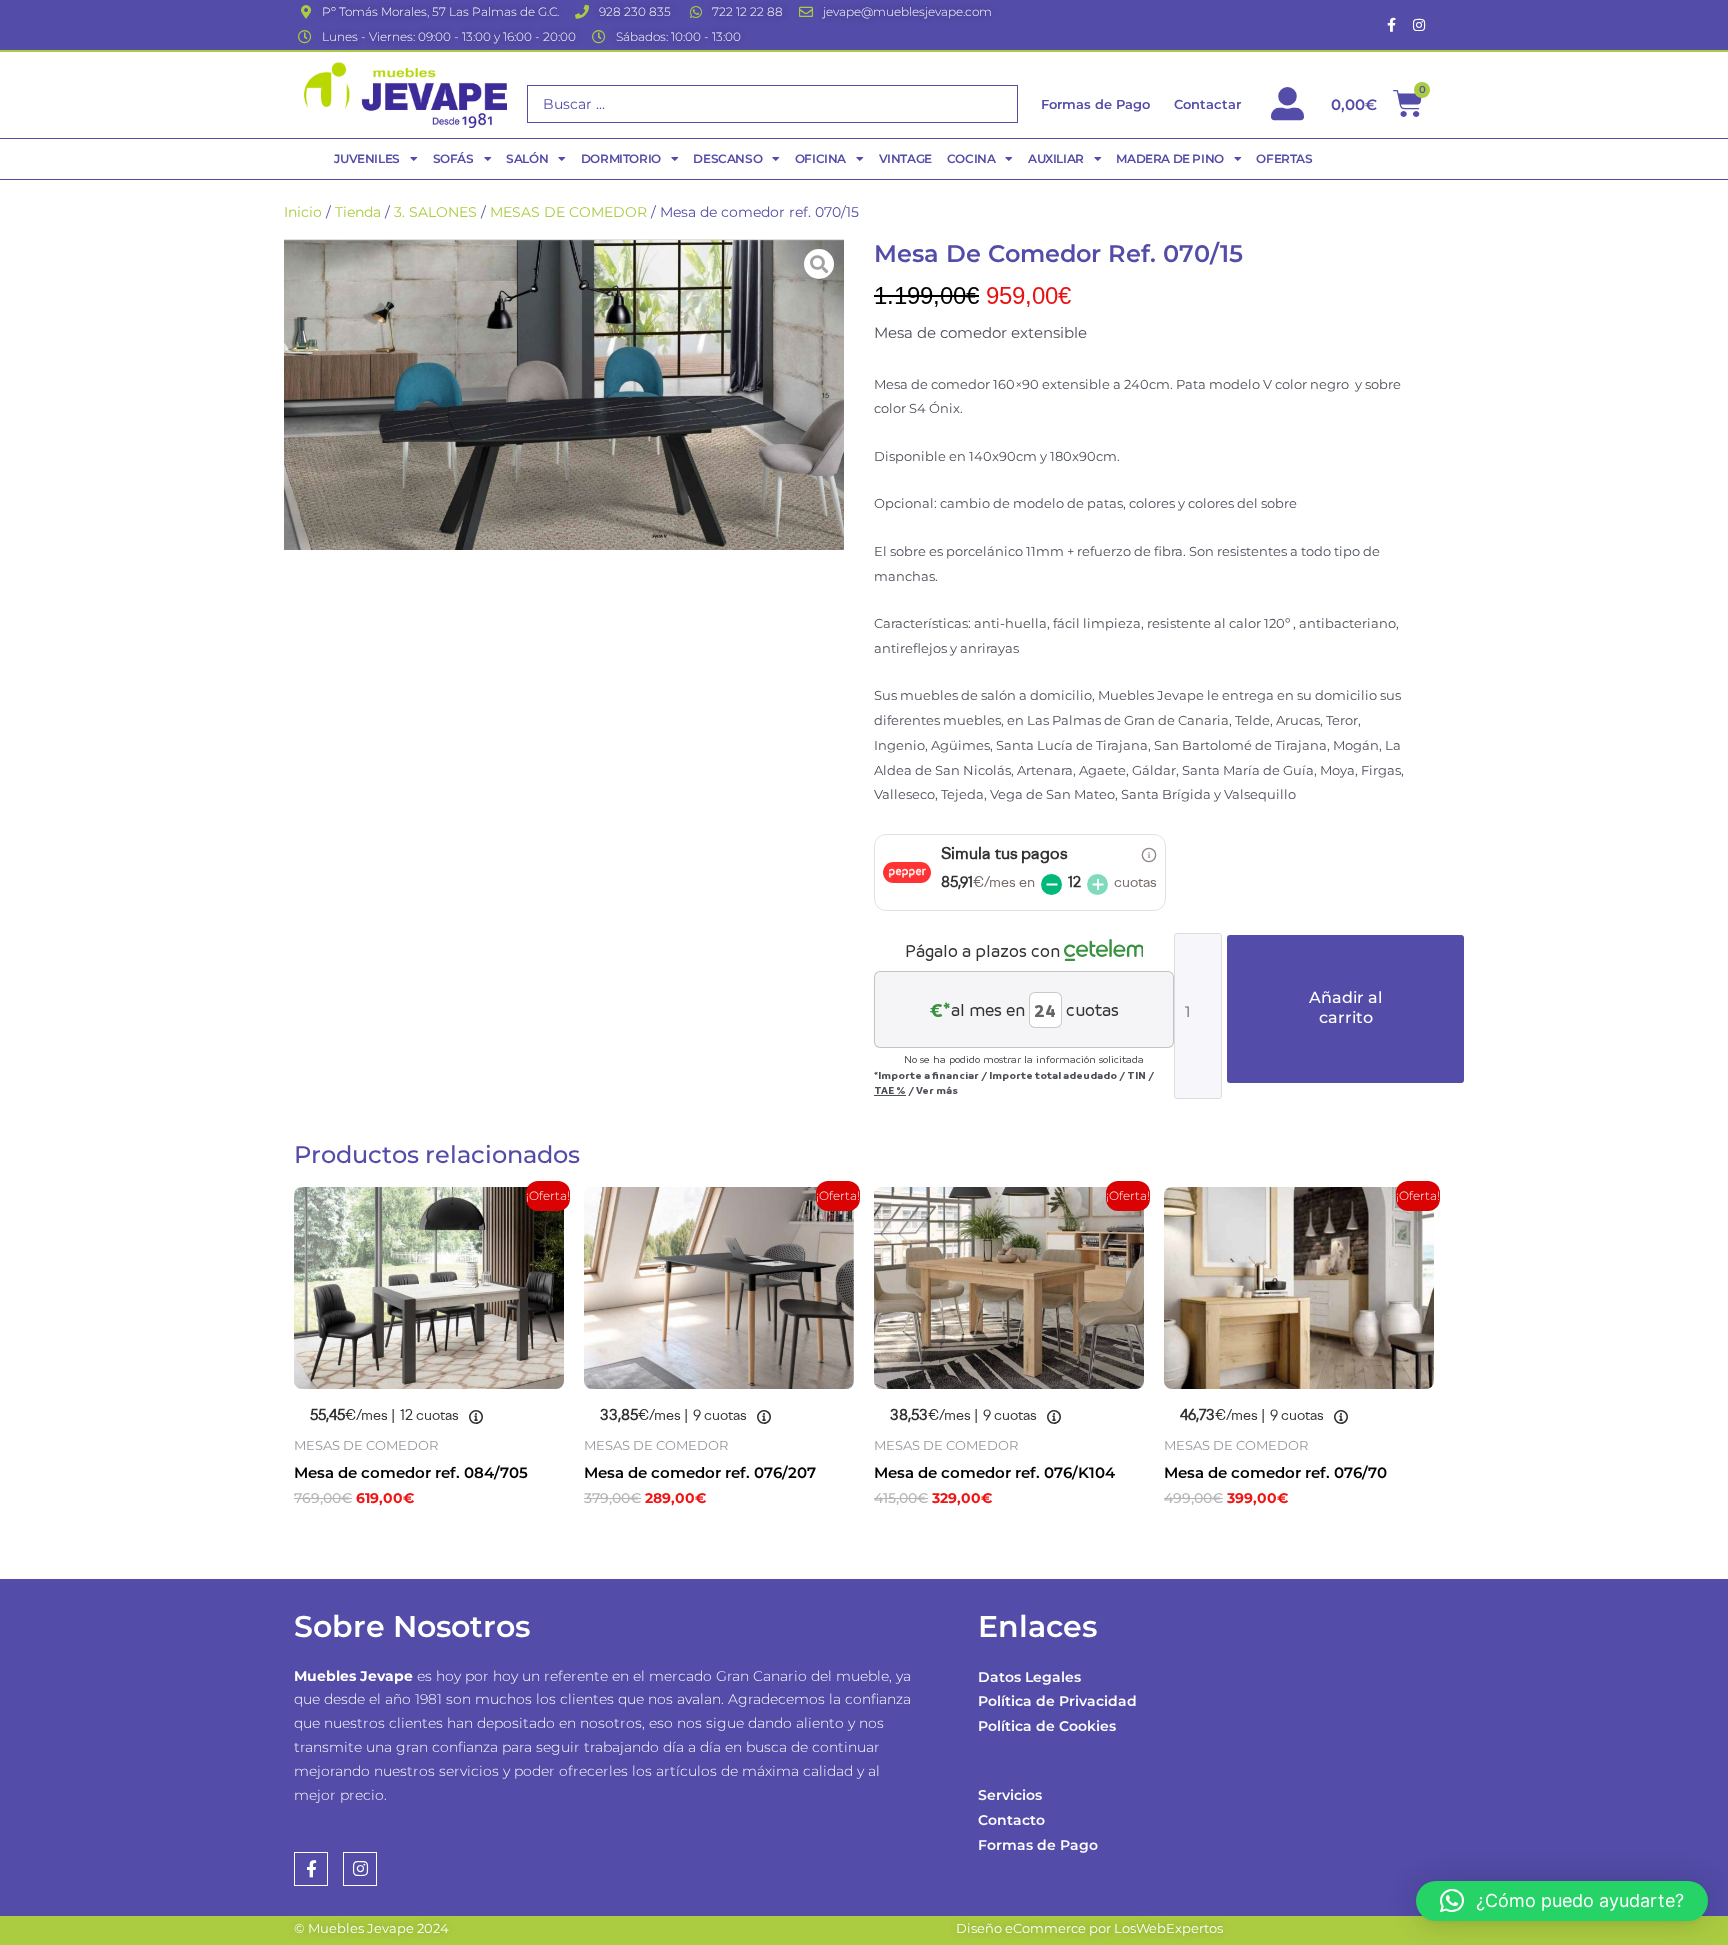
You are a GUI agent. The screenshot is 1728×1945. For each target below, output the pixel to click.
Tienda (358, 212)
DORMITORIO (621, 158)
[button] (1562, 1901)
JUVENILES (366, 158)
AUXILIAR (1056, 158)
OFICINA (820, 158)
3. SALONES (435, 212)
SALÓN (527, 158)
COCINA (971, 158)
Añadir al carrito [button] (394, 1541)
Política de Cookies (1047, 1726)
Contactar (1207, 104)
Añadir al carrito (1345, 1007)
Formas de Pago (1038, 1845)
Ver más (937, 1090)
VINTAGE (905, 158)
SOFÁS (453, 158)
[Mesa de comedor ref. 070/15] (564, 394)
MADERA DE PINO (1169, 158)
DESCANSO (727, 158)
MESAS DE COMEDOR (568, 212)
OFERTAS (1284, 158)
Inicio (303, 212)
